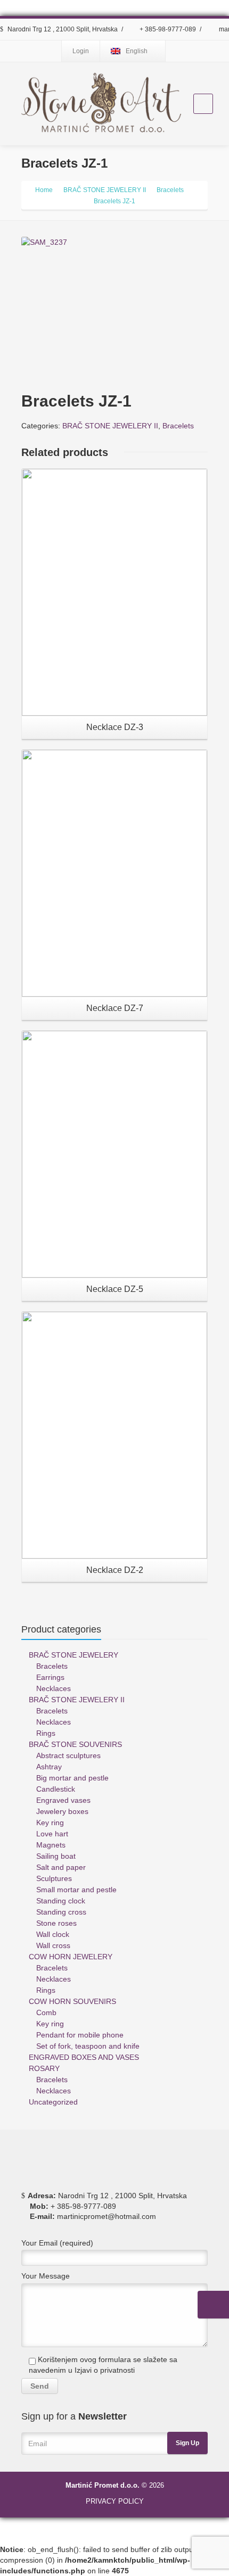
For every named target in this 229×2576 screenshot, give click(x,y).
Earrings (50, 1677)
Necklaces (54, 1688)
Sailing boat (56, 1856)
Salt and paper (61, 1867)
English (137, 51)
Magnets (51, 1845)
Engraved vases (63, 1800)
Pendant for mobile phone (80, 2035)
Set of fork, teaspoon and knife (88, 2046)
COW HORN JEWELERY (71, 1957)
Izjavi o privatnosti (105, 2370)
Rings (46, 1733)
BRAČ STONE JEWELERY (73, 1655)
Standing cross (61, 1912)
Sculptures (54, 1878)
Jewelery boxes (62, 1811)
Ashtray (49, 1767)
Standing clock (61, 1901)
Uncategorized (53, 2102)
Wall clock (53, 1934)
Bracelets (178, 426)
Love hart (52, 1834)
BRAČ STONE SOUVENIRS (75, 1744)
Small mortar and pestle (76, 1890)
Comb (46, 2012)
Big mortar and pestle (72, 1778)
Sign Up (187, 2443)
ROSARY (44, 2068)
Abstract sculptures (68, 1755)
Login (81, 51)
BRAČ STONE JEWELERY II (110, 426)
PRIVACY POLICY (115, 2501)
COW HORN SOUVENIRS (72, 2001)
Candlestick (56, 1789)
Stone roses (56, 1923)
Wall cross (53, 1945)
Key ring (50, 1823)
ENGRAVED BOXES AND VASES (84, 2057)
